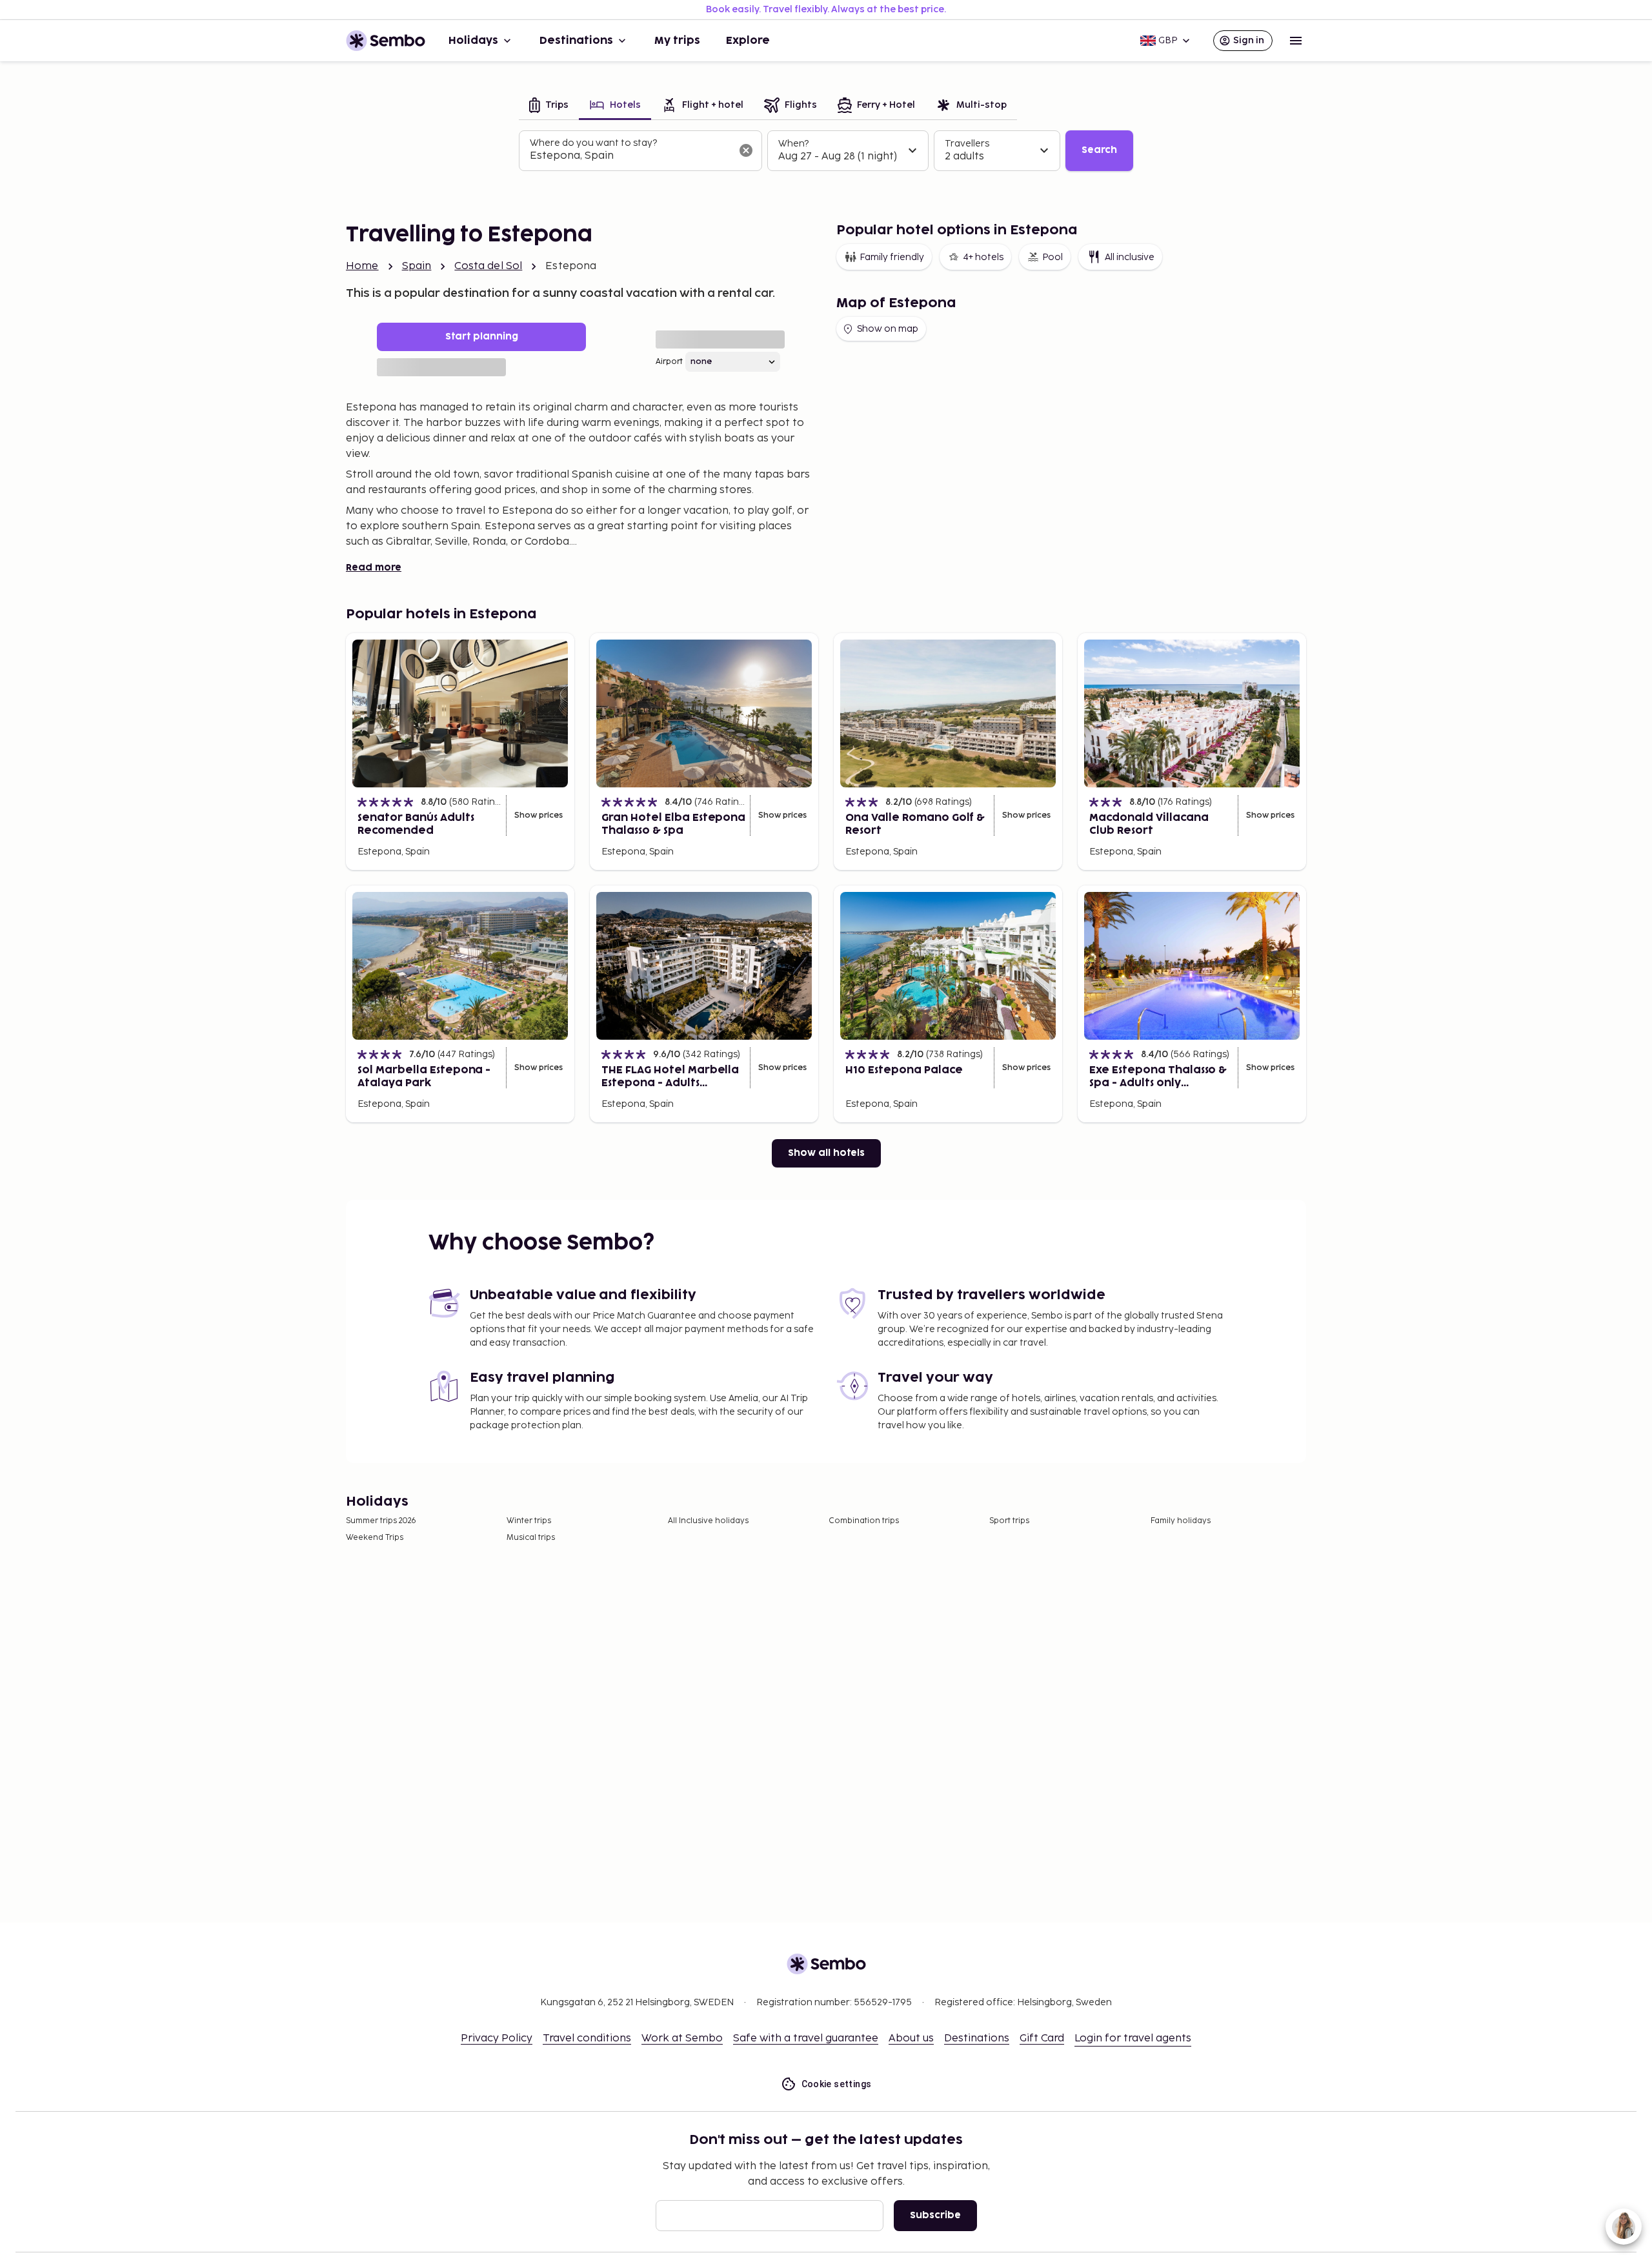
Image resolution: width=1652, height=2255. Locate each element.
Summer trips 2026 (381, 1521)
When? (793, 144)
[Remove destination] (746, 150)
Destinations (576, 41)
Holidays (473, 41)
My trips (677, 41)
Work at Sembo (682, 2038)
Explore (748, 41)
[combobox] (630, 156)
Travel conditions (587, 2038)
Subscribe (935, 2215)
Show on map (888, 329)
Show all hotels (826, 1153)
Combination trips (864, 1521)
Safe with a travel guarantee (806, 2038)
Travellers (967, 144)
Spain (417, 266)
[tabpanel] (826, 151)
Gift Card (1042, 2038)
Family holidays (1181, 1521)
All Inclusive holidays (708, 1521)
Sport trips (1009, 1521)
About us (911, 2038)
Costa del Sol (488, 266)
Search (1099, 150)
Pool (1053, 257)
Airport (669, 362)
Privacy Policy (497, 2038)
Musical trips (531, 1538)
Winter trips (529, 1521)
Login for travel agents (1133, 2038)
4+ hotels (983, 257)
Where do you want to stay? (593, 143)
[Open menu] (1296, 41)
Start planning (482, 337)
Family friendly (892, 257)
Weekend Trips (375, 1538)
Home (362, 266)
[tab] (549, 106)
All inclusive (1130, 257)
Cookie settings (837, 2084)
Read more (374, 568)
